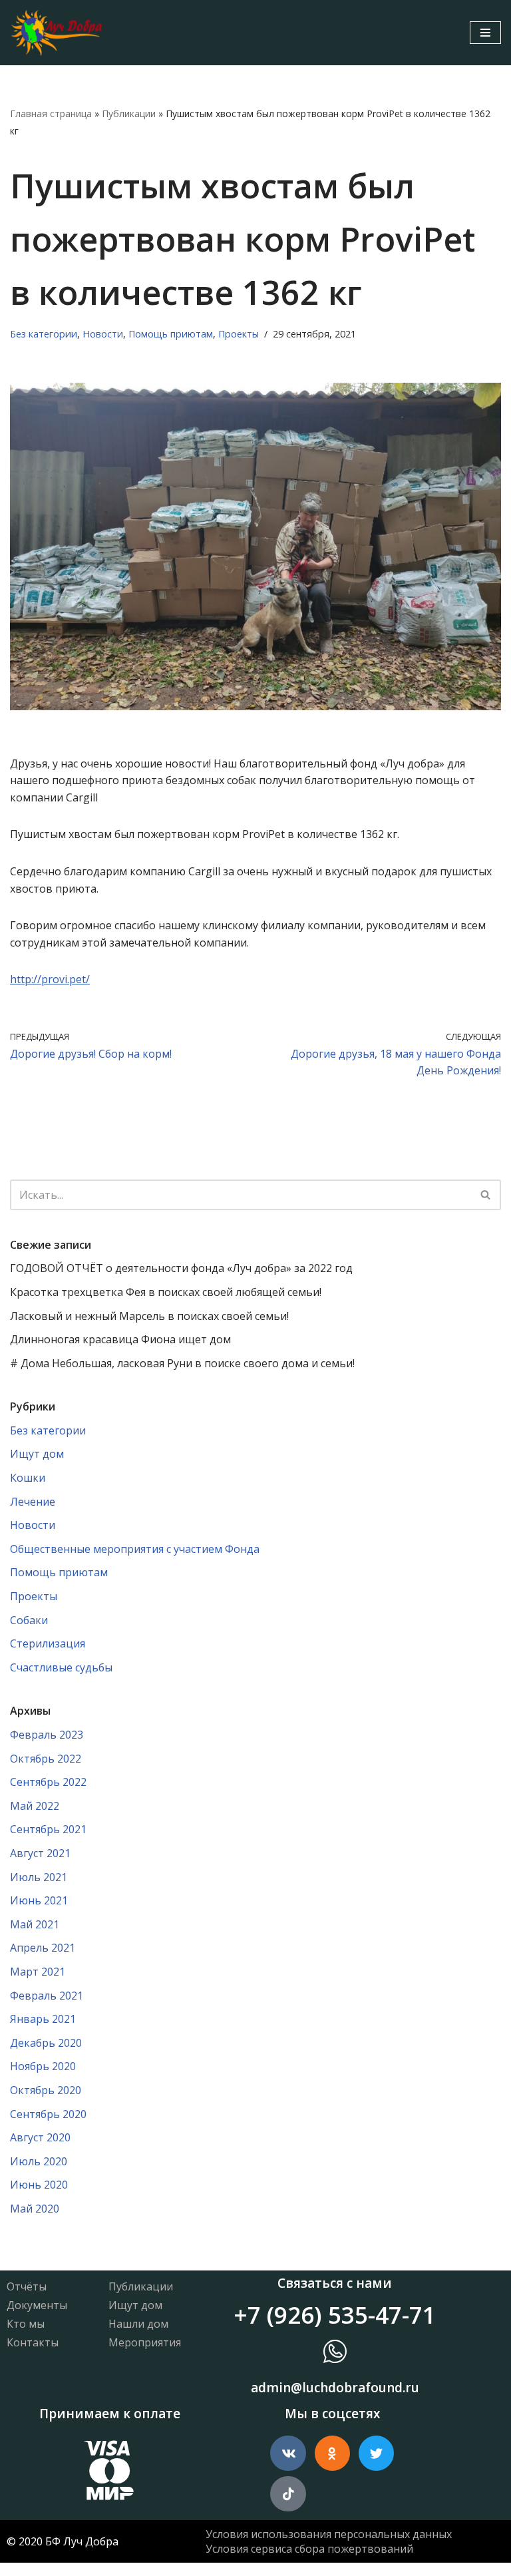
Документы (37, 2305)
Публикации (129, 113)
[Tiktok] (288, 2494)
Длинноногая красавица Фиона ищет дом (120, 1339)
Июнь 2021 (39, 1900)
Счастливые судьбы (61, 1667)
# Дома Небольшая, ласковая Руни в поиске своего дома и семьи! (182, 1363)
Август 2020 (40, 2137)
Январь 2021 (43, 2019)
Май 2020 (35, 2209)
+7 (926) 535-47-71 (335, 2315)
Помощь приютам (171, 334)
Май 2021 (35, 1924)
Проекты (239, 334)
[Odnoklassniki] (332, 2453)
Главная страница (51, 113)
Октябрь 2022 (46, 1759)
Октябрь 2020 (46, 2090)
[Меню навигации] (485, 33)
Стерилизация (48, 1643)
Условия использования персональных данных (329, 2534)
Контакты (33, 2342)
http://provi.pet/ (50, 979)
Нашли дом (138, 2324)
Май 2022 (35, 1806)
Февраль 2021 (47, 1996)
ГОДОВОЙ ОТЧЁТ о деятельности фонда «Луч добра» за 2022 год (181, 1268)
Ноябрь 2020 (43, 2066)
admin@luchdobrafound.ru (335, 2388)
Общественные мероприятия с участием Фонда (135, 1549)
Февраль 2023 (47, 1735)
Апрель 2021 (43, 1948)
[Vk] (288, 2453)
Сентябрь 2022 (48, 1782)
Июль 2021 (39, 1877)
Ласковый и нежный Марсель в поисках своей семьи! (149, 1316)
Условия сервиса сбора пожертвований (309, 2549)
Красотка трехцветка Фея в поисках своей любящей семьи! (166, 1292)
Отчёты (27, 2286)
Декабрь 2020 (46, 2043)
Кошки (28, 1478)
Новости (103, 334)
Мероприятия (145, 2342)
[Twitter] (376, 2453)
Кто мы (26, 2324)
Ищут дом (37, 1454)
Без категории (44, 334)
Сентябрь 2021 (48, 1829)
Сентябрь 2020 (48, 2114)
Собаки (29, 1620)
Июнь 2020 (39, 2185)
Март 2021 (38, 1972)
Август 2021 (40, 1853)
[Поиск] (486, 1195)
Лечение (33, 1502)
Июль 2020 (39, 2161)
